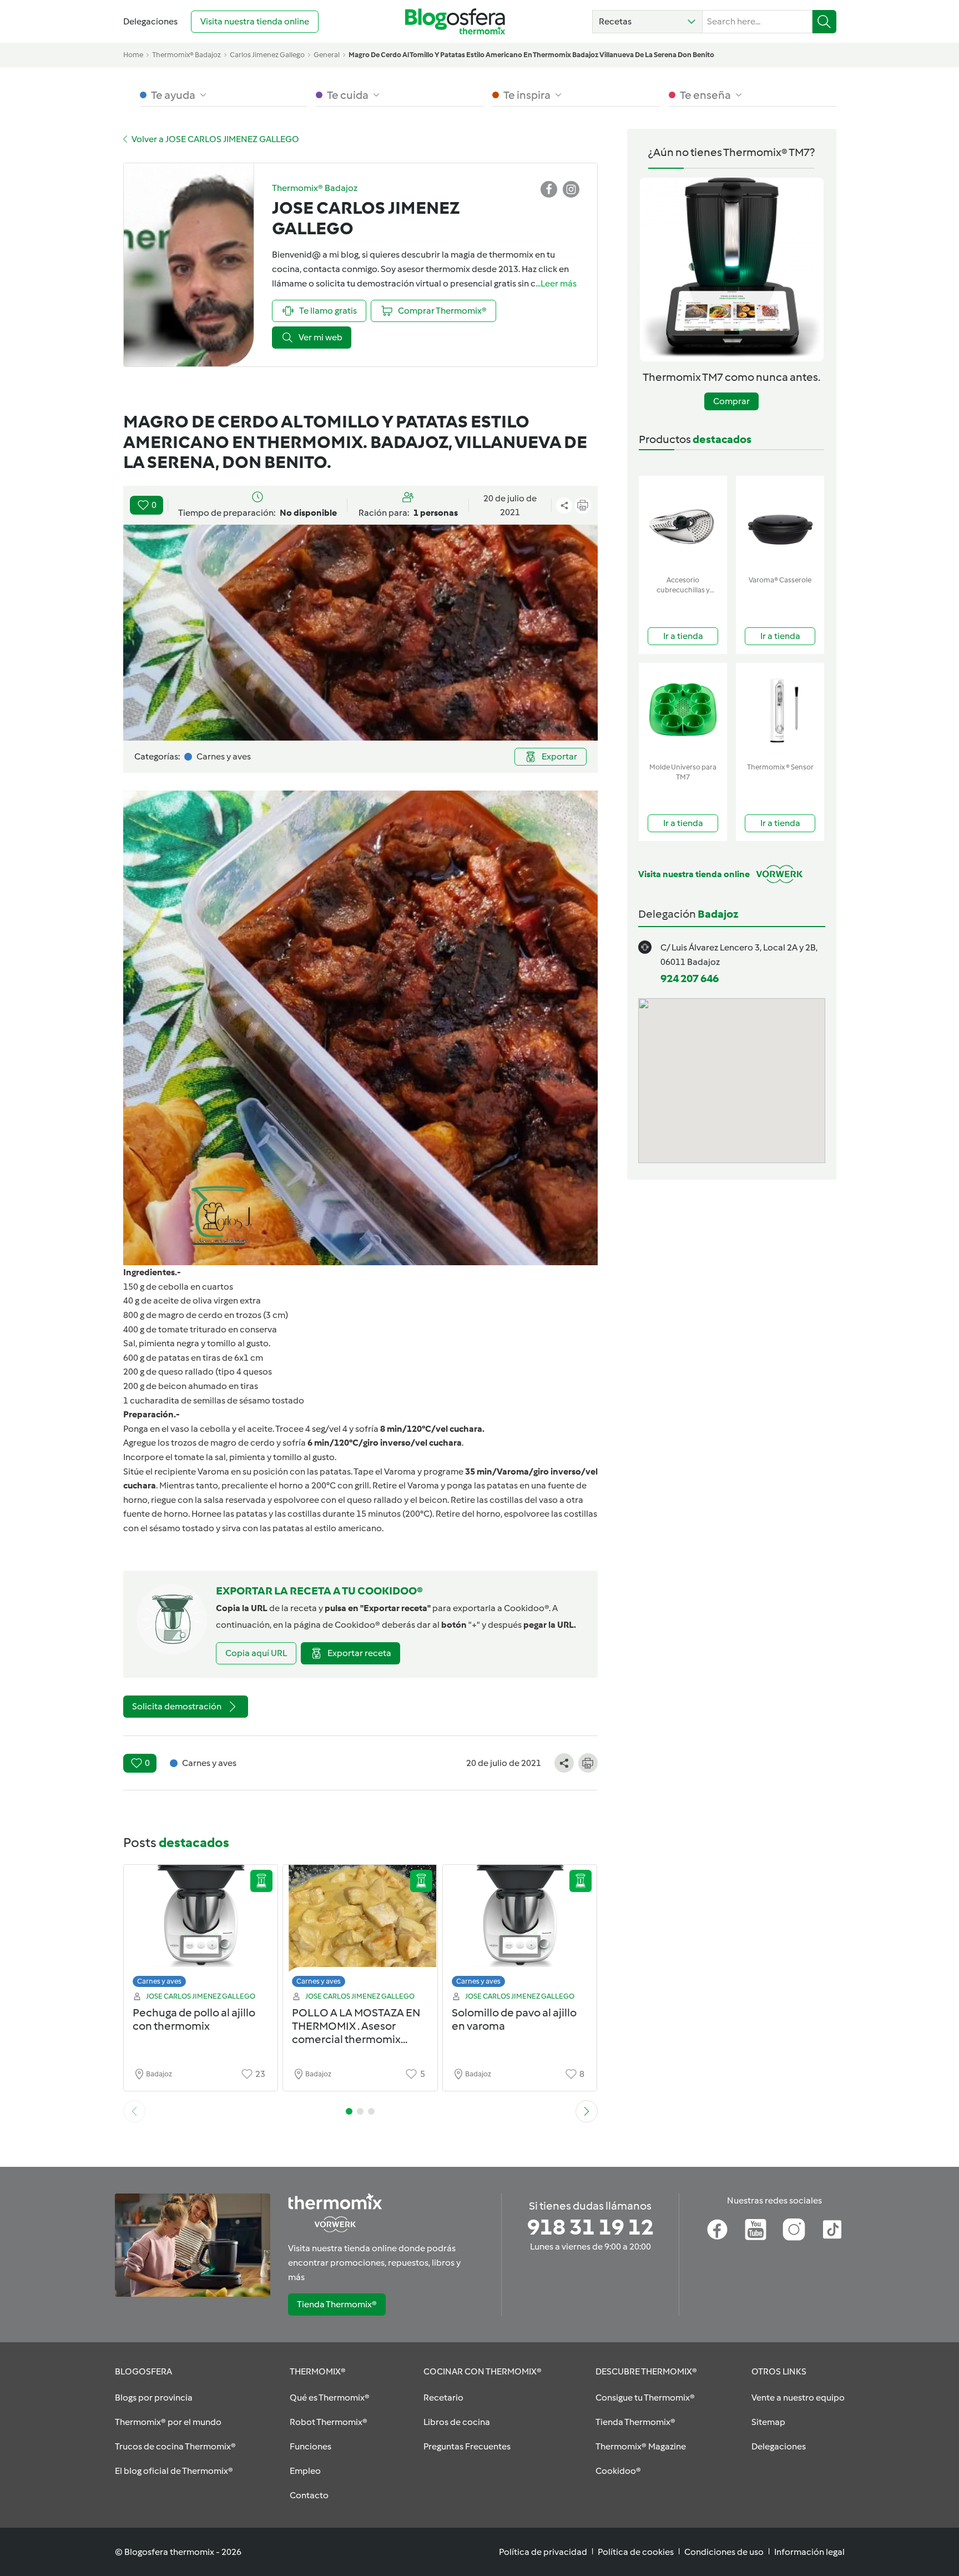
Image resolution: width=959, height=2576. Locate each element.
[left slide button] (134, 2111)
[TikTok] (832, 2230)
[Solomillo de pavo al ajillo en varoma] (520, 1929)
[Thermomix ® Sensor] (780, 710)
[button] (647, 22)
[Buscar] (824, 22)
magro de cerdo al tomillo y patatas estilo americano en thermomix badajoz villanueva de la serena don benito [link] (531, 55)
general (327, 55)
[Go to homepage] (455, 21)
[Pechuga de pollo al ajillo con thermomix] (201, 1929)
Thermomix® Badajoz (186, 55)
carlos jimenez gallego (267, 55)
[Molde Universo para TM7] (683, 710)
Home (133, 55)
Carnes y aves (159, 1981)
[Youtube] (756, 2230)
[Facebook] (717, 2230)
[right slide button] (587, 2111)
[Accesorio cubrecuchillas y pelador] (683, 523)
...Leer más (556, 283)
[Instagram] (794, 2230)
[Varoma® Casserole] (780, 523)
